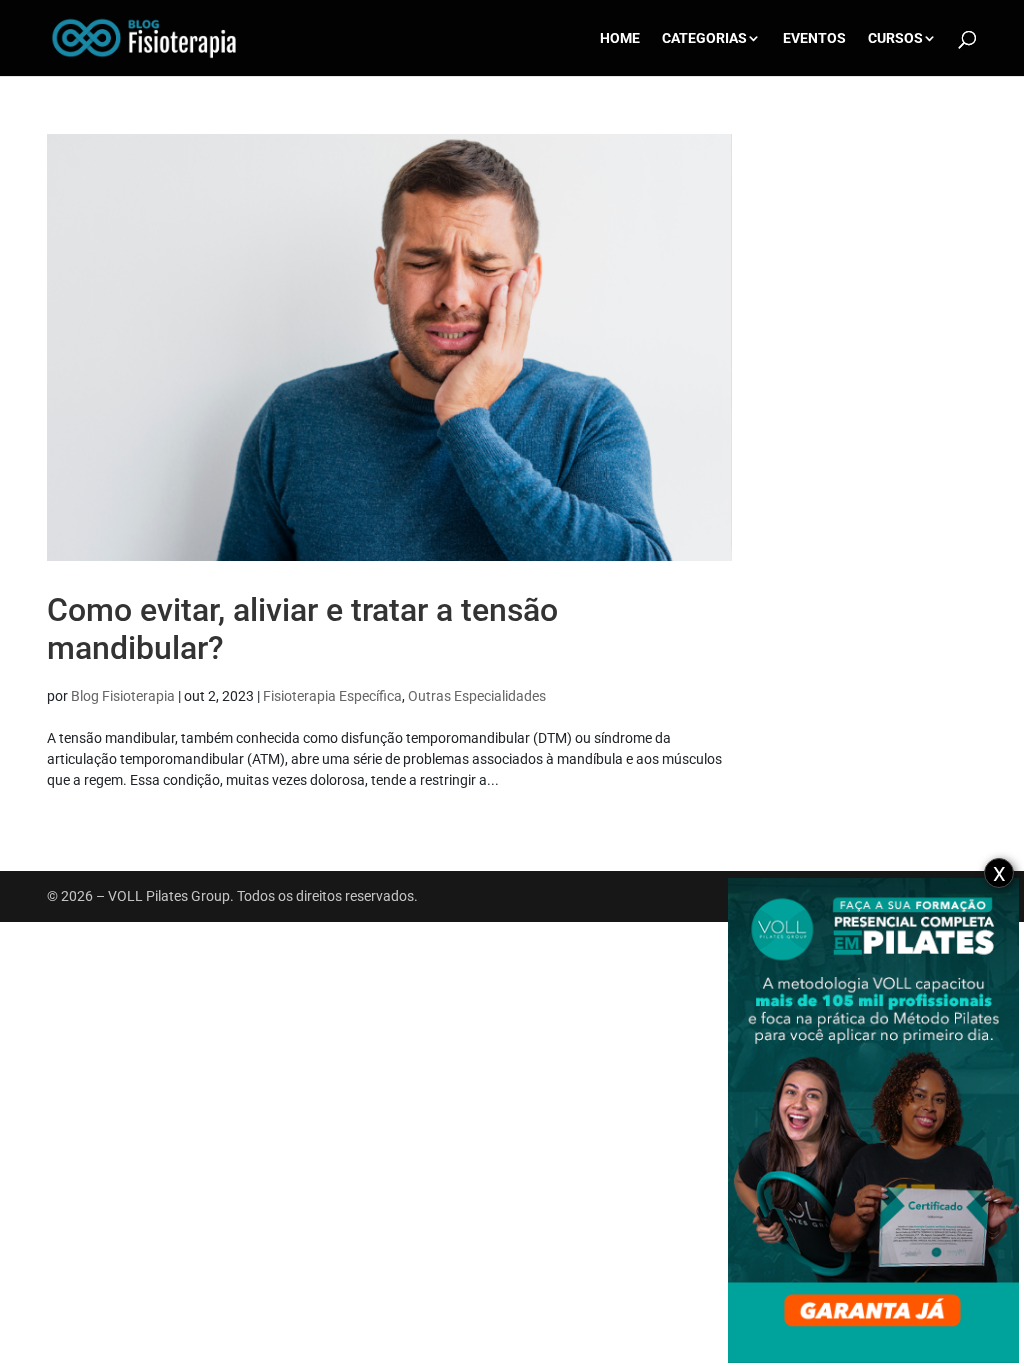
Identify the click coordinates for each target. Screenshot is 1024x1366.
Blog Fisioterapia (123, 696)
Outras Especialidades (477, 696)
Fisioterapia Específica (332, 696)
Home (620, 38)
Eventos (814, 38)
